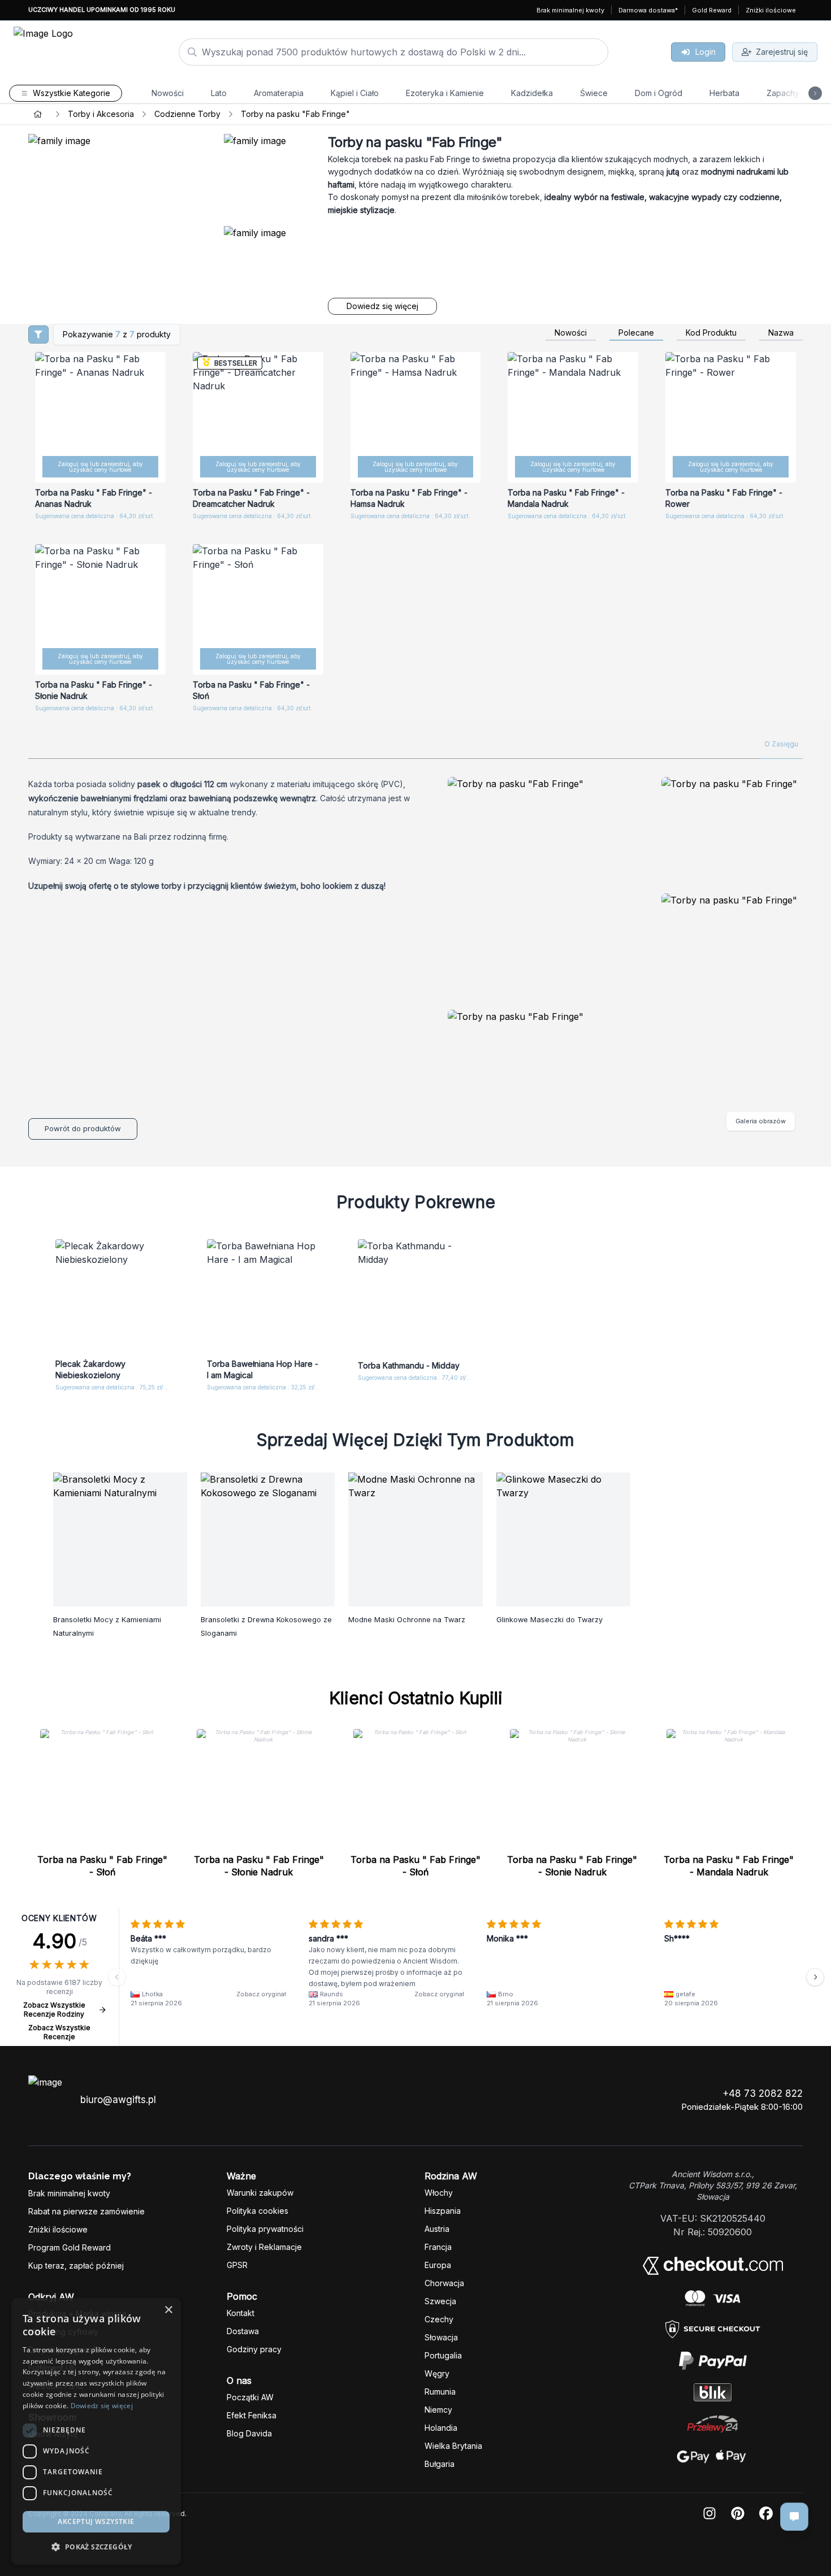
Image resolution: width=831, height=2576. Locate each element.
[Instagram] (709, 2514)
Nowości (571, 333)
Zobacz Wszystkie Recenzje (59, 2032)
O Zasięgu (781, 744)
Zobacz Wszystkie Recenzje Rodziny (54, 2010)
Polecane (636, 333)
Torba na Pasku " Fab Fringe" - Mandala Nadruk (729, 1866)
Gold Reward (712, 10)
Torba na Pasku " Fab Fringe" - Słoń (102, 1866)
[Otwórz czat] (794, 2517)
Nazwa (781, 333)
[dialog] (96, 2431)
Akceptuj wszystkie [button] (96, 2521)
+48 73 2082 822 (763, 2093)
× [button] (168, 2310)
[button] (96, 2547)
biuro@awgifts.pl (118, 2100)
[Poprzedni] (117, 1977)
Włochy (439, 2193)
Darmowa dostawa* (648, 10)
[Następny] (815, 1977)
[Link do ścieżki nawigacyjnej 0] (38, 114)
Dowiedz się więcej (382, 306)
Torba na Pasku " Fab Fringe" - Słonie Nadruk (259, 1866)
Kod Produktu (711, 333)
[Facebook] (766, 2514)
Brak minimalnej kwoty (570, 10)
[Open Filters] (38, 335)
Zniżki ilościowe (771, 10)
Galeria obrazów (761, 1121)
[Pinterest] (738, 2514)
